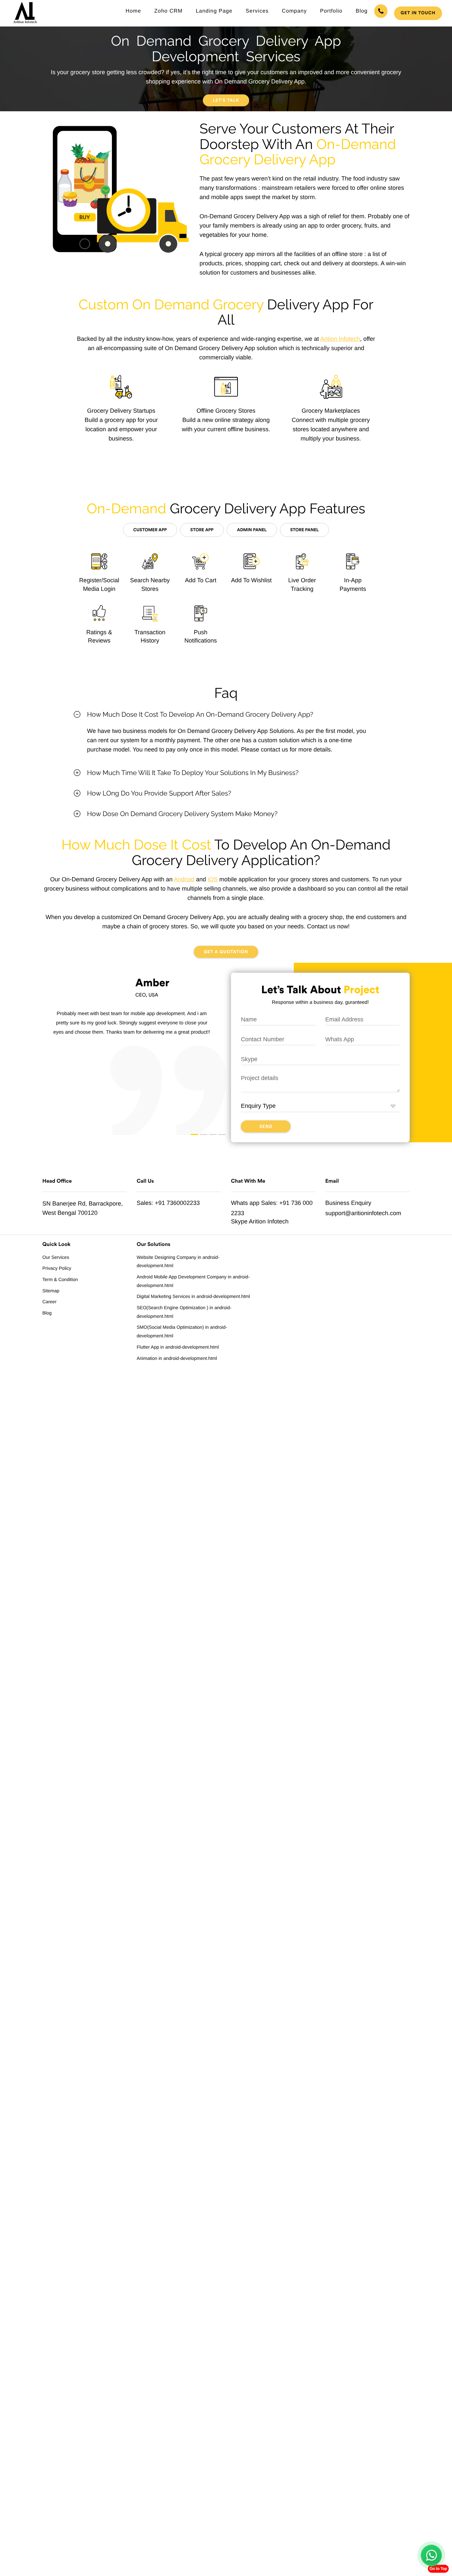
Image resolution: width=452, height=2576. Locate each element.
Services (257, 11)
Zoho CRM (168, 11)
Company (294, 11)
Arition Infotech (340, 339)
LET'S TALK (226, 101)
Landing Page (214, 11)
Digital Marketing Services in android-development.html (193, 1296)
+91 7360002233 (177, 1203)
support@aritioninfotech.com (363, 1213)
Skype (239, 1221)
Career (49, 1302)
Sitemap (51, 1291)
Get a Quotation (226, 952)
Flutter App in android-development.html (178, 1347)
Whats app (245, 1203)
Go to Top (438, 2569)
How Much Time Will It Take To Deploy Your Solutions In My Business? (193, 773)
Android (184, 879)
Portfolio (331, 11)
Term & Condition (60, 1279)
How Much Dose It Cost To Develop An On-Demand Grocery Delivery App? (200, 714)
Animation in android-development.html (177, 1358)
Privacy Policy (57, 1268)
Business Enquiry (348, 1203)
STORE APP (202, 530)
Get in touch (418, 13)
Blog (362, 11)
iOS (213, 879)
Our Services (56, 1257)
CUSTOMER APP (150, 530)
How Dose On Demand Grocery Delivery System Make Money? (182, 814)
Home (134, 11)
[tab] (226, 714)
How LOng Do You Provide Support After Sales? (159, 793)
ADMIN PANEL (252, 530)
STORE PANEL (304, 530)
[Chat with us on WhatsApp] (431, 2555)
